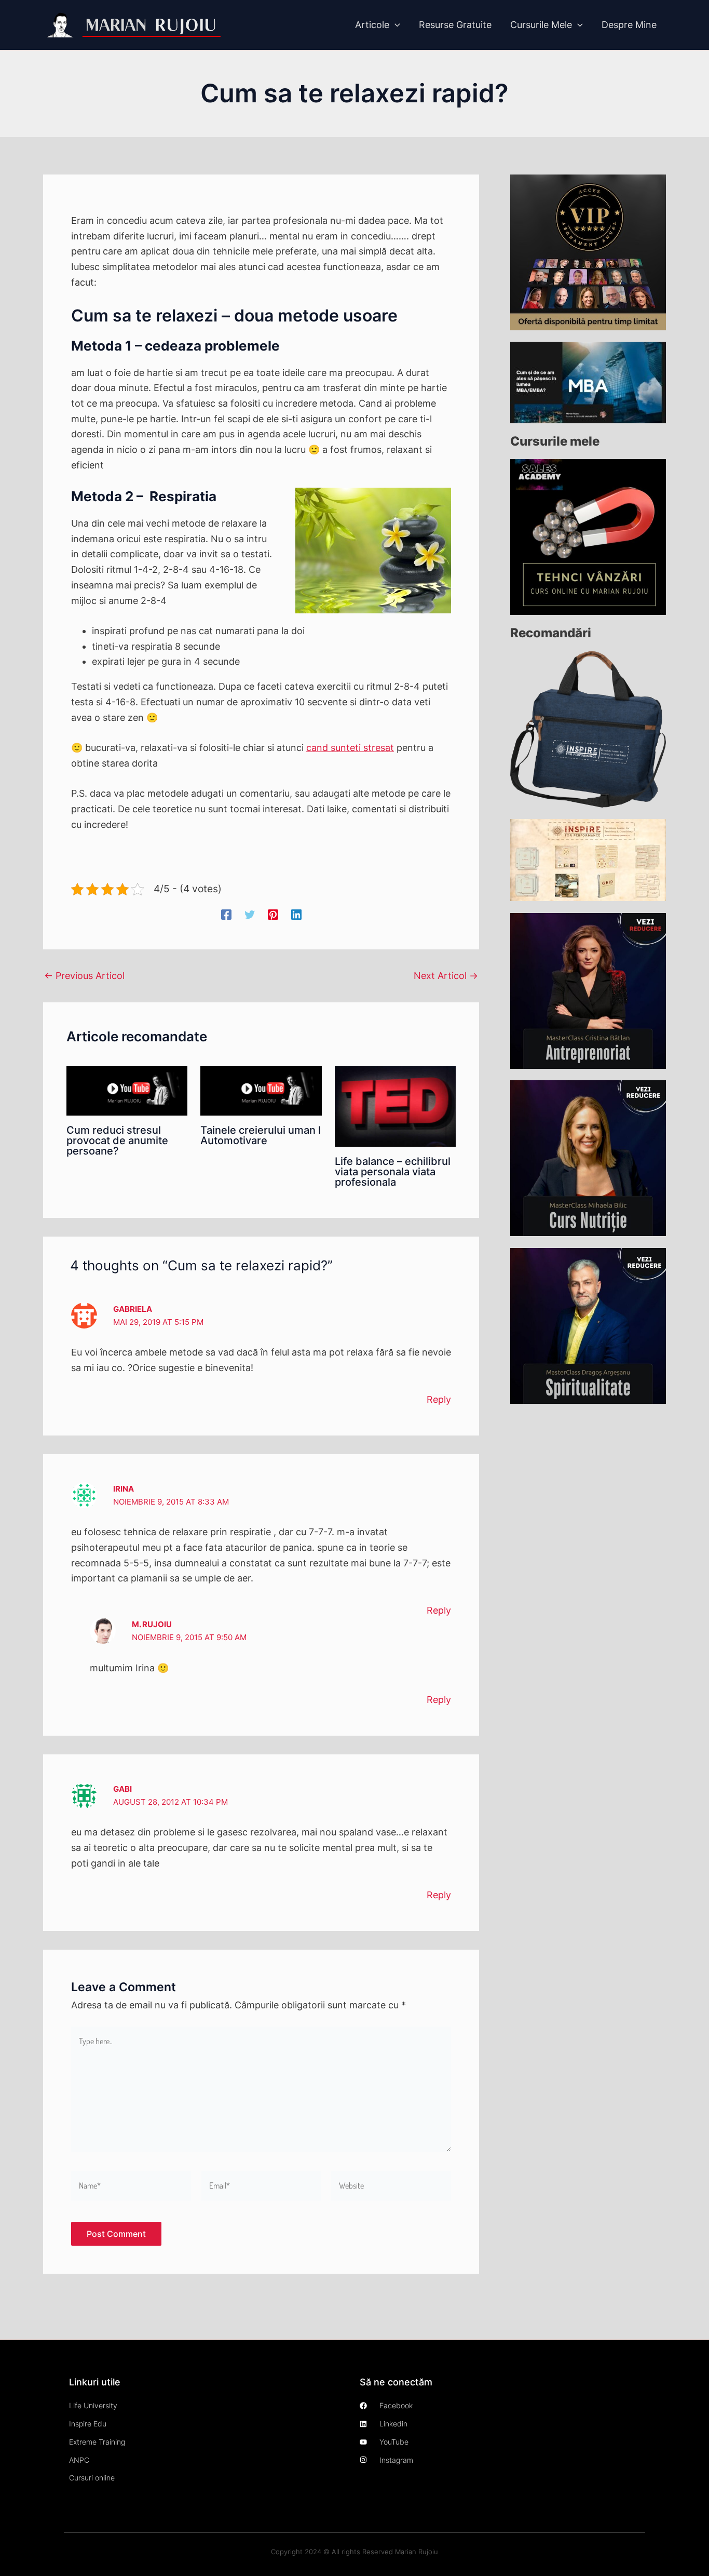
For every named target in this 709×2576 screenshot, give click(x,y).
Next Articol (446, 976)
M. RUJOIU (152, 1624)
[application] (395, 25)
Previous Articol (84, 976)
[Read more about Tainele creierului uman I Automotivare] (261, 1090)
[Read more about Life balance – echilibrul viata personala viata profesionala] (395, 1105)
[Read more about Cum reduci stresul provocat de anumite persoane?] (127, 1090)
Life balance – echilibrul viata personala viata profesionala (393, 1172)
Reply (439, 1399)
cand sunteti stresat (350, 748)
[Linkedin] (296, 914)
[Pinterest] (273, 914)
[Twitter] (250, 914)
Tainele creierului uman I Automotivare (261, 1135)
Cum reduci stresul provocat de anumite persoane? (117, 1141)
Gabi (122, 1789)
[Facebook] (226, 914)
